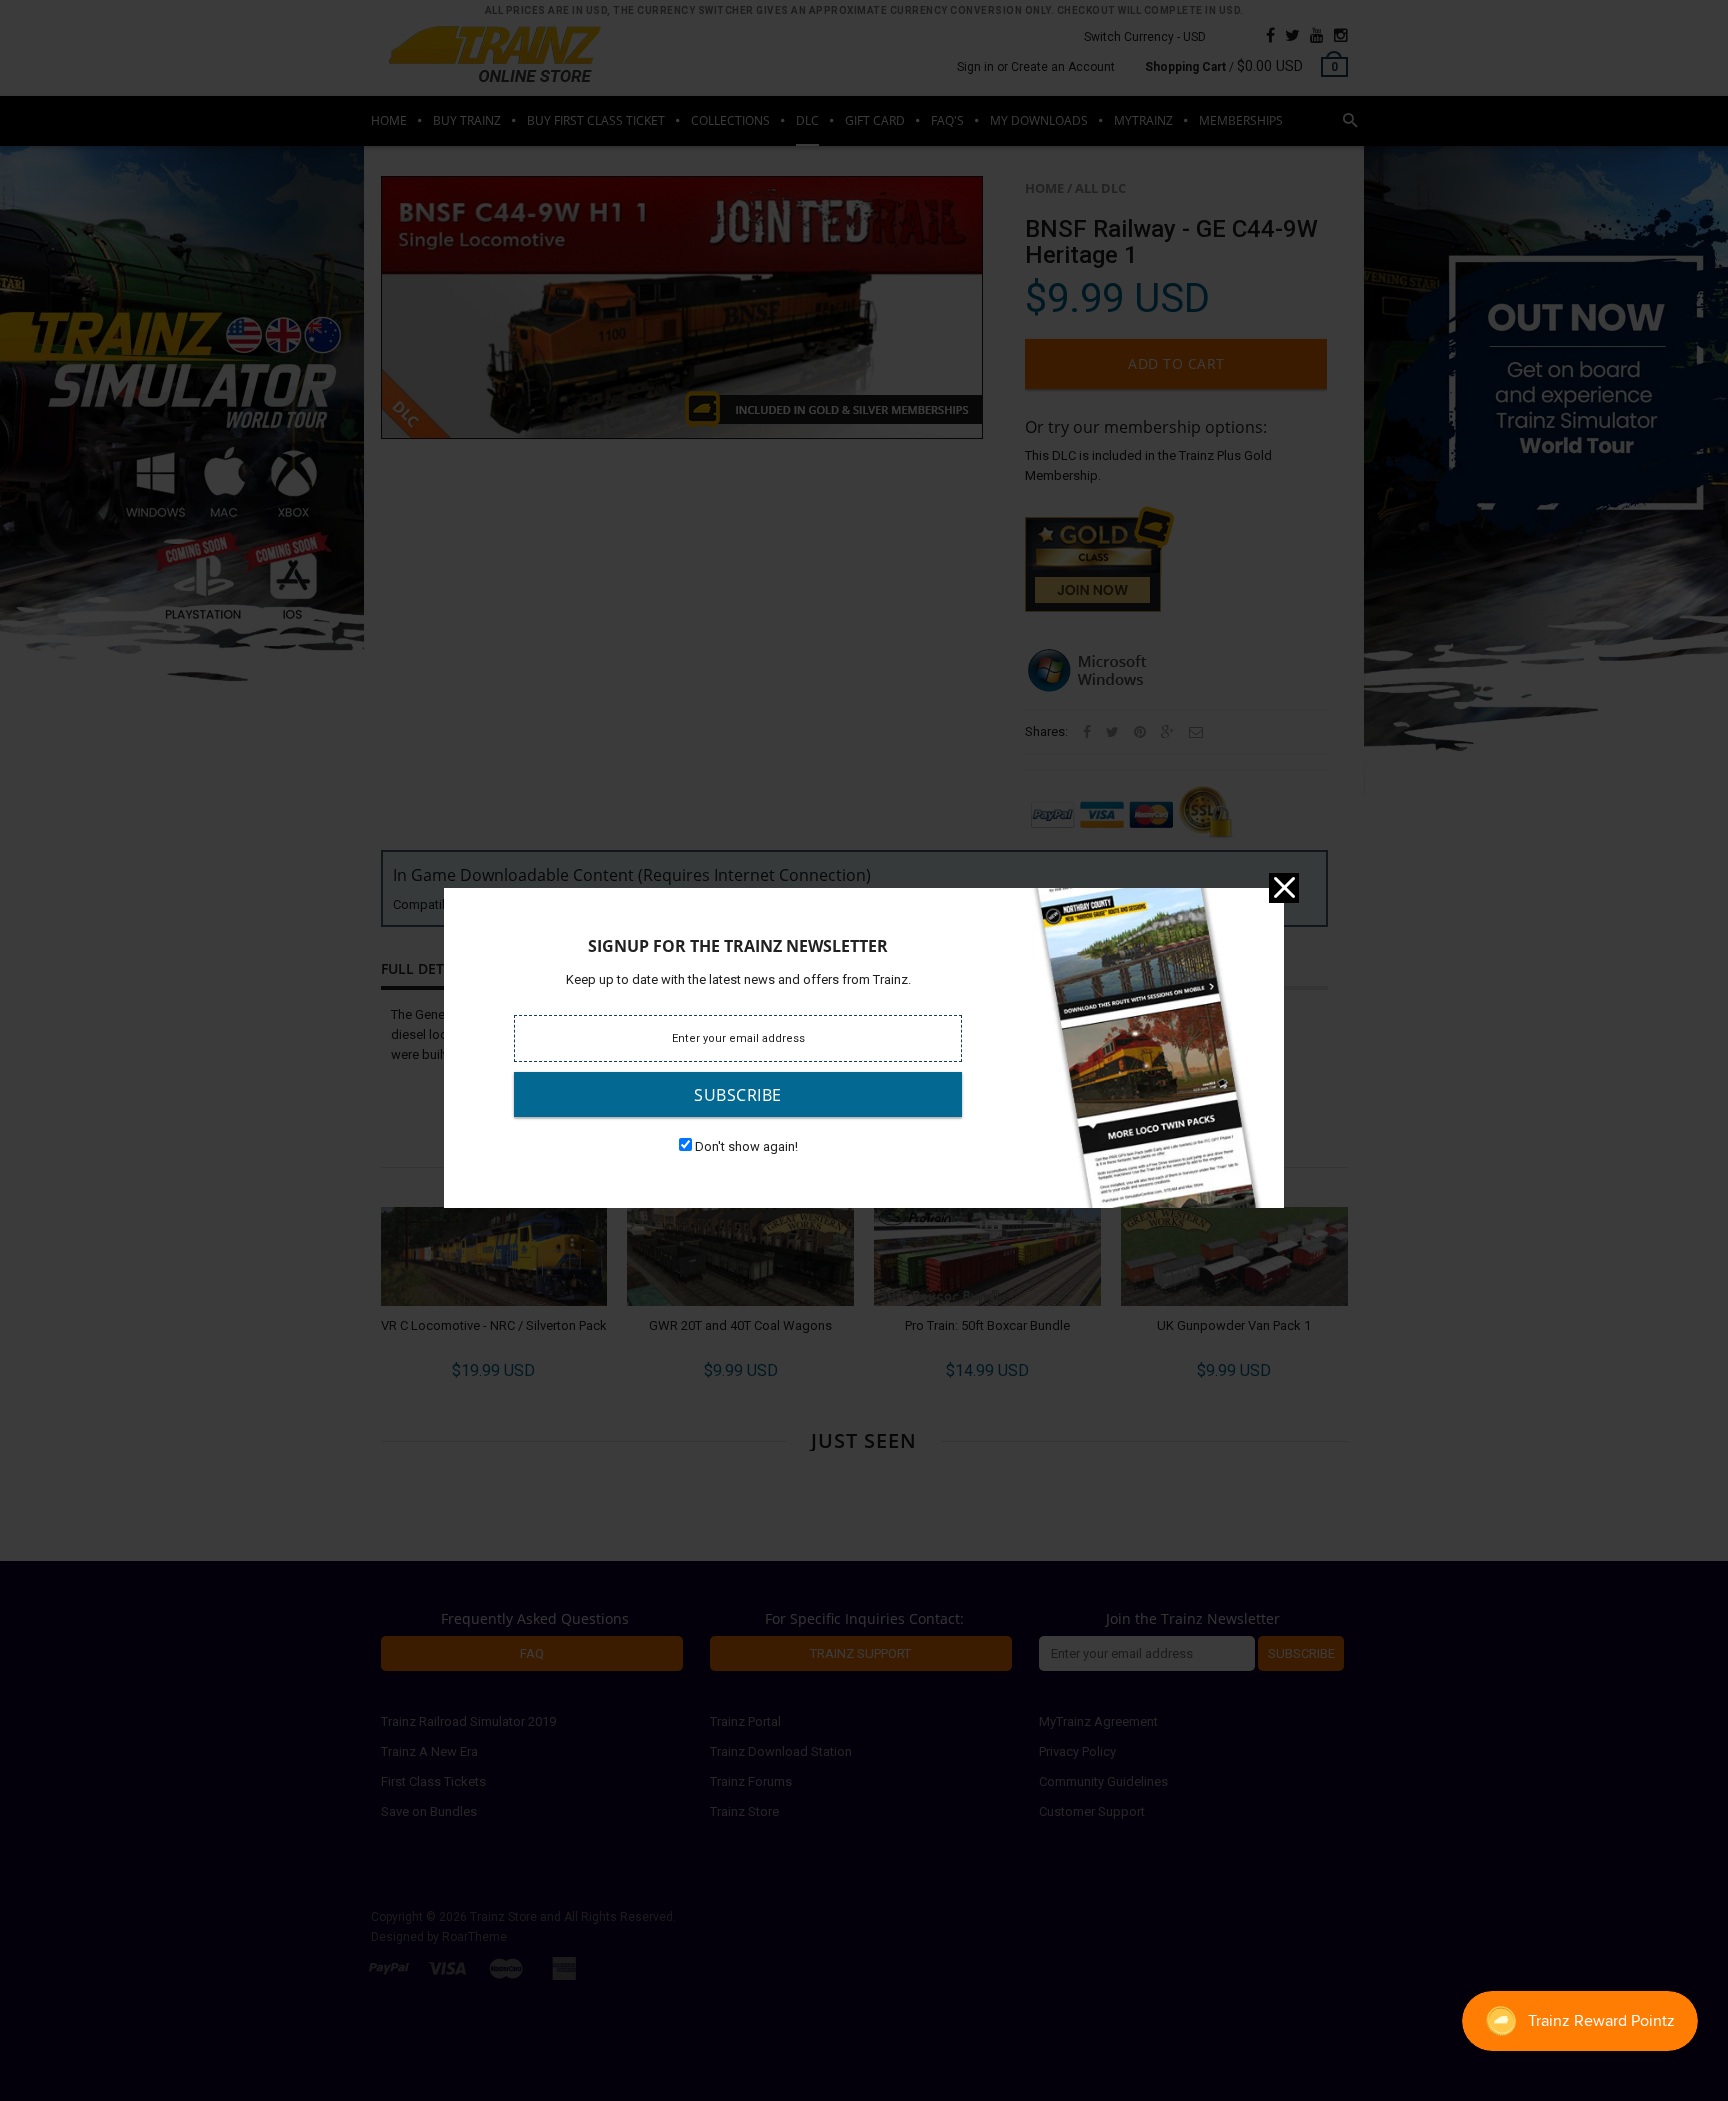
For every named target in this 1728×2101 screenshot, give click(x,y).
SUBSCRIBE (738, 1095)
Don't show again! (746, 1146)
